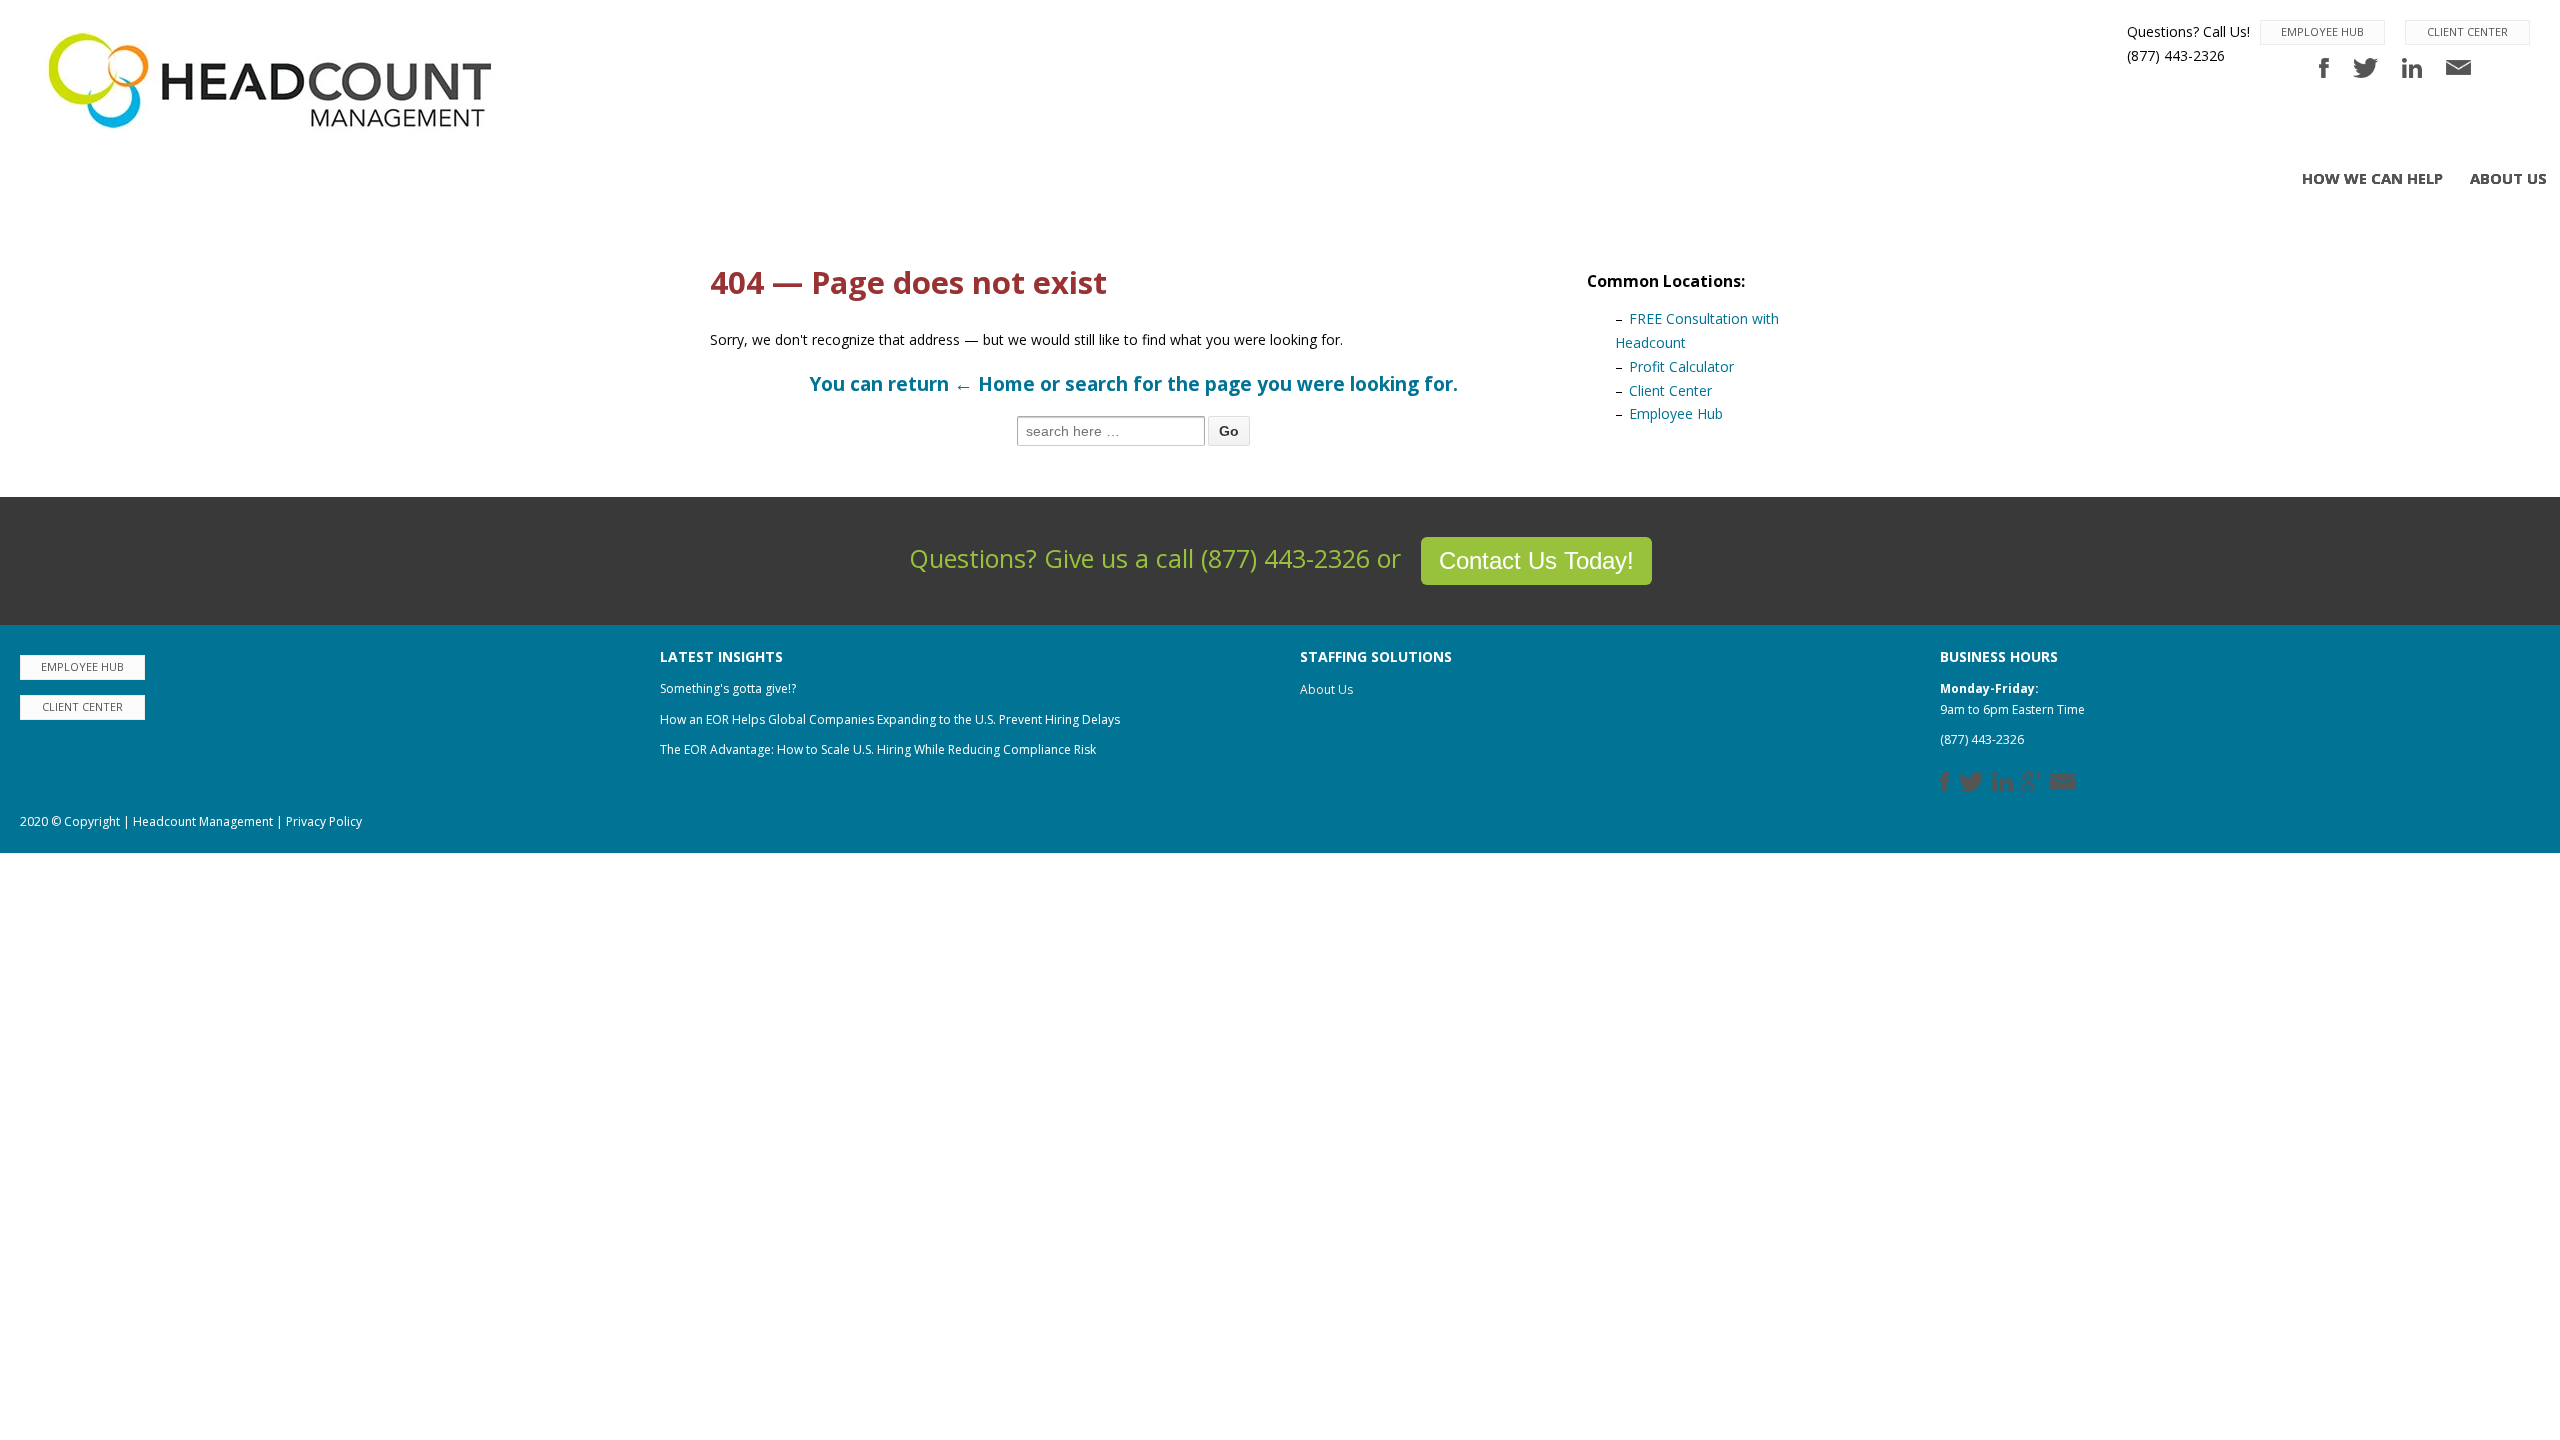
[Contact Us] (2458, 66)
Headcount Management (203, 821)
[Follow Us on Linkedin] (2414, 66)
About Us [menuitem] (2508, 178)
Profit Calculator (1681, 366)
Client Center (2467, 31)
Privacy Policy (324, 821)
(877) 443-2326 (1982, 739)
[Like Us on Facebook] (2326, 66)
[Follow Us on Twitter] (2367, 66)
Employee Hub (2322, 31)
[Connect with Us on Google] (2035, 779)
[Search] (1229, 431)
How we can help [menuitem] (2372, 178)
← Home (994, 384)
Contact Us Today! (1536, 560)
